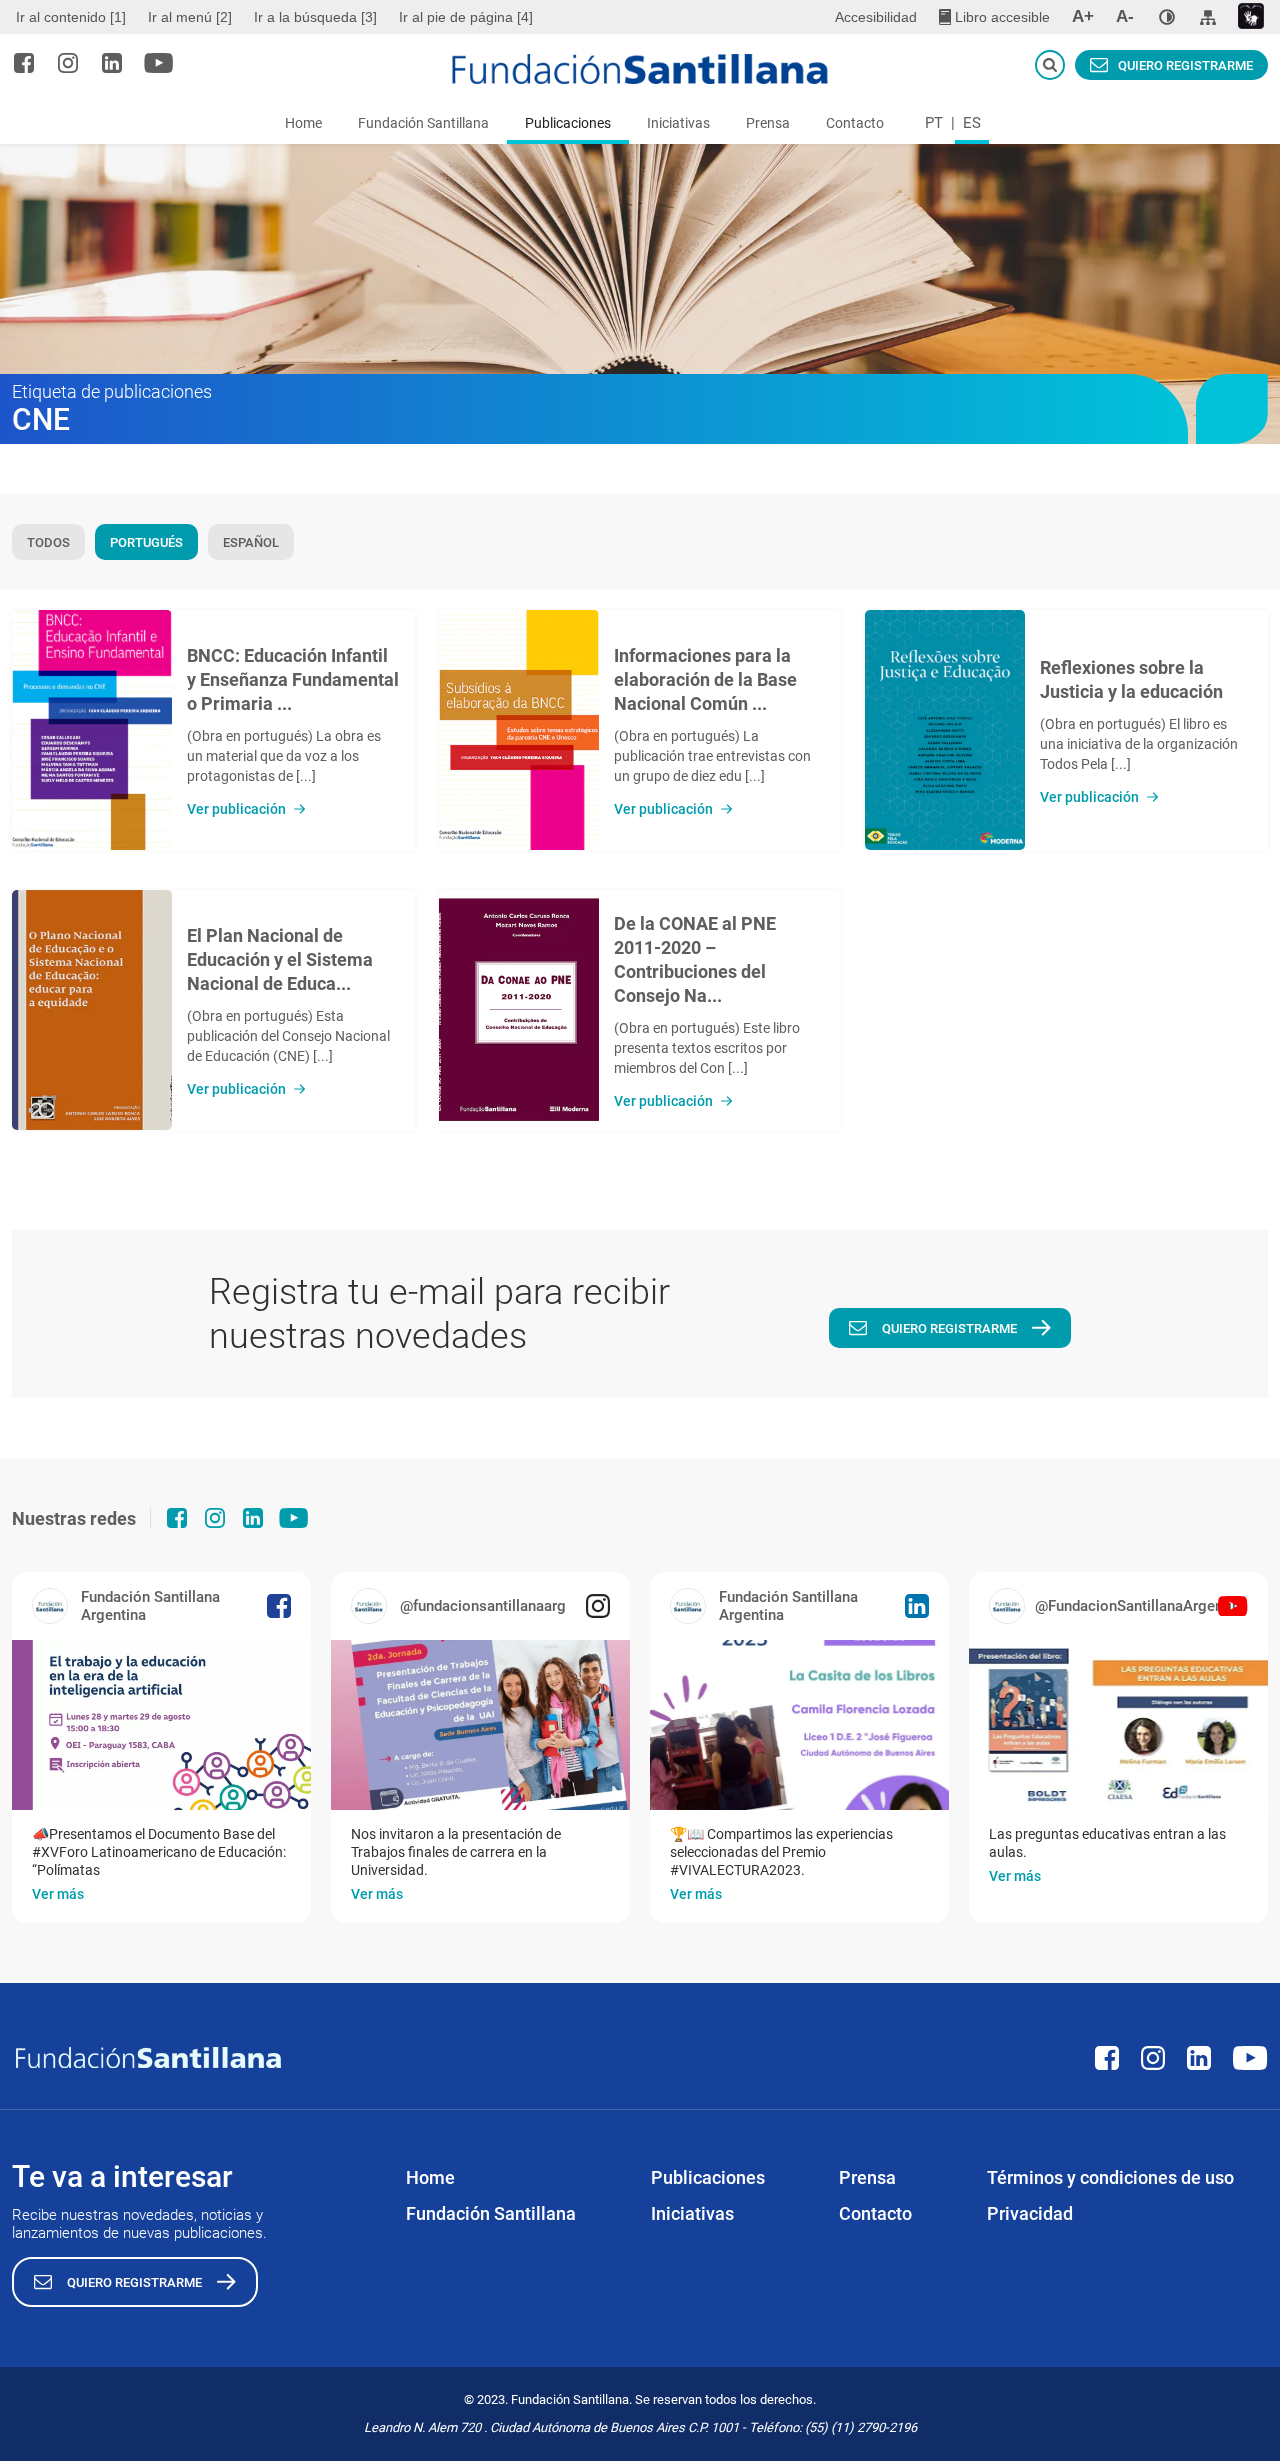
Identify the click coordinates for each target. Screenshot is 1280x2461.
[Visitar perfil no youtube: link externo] (159, 63)
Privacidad (1030, 2213)
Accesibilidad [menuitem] (876, 17)
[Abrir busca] (1050, 65)
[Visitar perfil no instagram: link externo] (68, 63)
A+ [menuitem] (1083, 16)
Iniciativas (678, 123)
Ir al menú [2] (190, 17)
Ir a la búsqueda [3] (315, 17)
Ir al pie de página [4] (466, 17)
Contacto (855, 123)
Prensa (768, 123)
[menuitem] (73, 17)
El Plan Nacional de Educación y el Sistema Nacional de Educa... (280, 959)
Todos (48, 542)
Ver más (58, 1894)
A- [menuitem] (1125, 16)
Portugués (146, 542)
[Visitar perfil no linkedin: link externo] (112, 63)
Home (303, 123)
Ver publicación (236, 809)
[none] (1167, 17)
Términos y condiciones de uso (1110, 2177)
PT (934, 123)
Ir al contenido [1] (71, 17)
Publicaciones (568, 123)
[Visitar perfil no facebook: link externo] (24, 63)
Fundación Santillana (423, 123)
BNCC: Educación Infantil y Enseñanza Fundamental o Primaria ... (293, 679)
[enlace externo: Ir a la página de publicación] (161, 1725)
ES (972, 123)
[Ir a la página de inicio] (640, 69)
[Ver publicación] (92, 730)
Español (251, 542)
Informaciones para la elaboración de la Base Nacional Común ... (705, 679)
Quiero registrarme (1185, 65)
